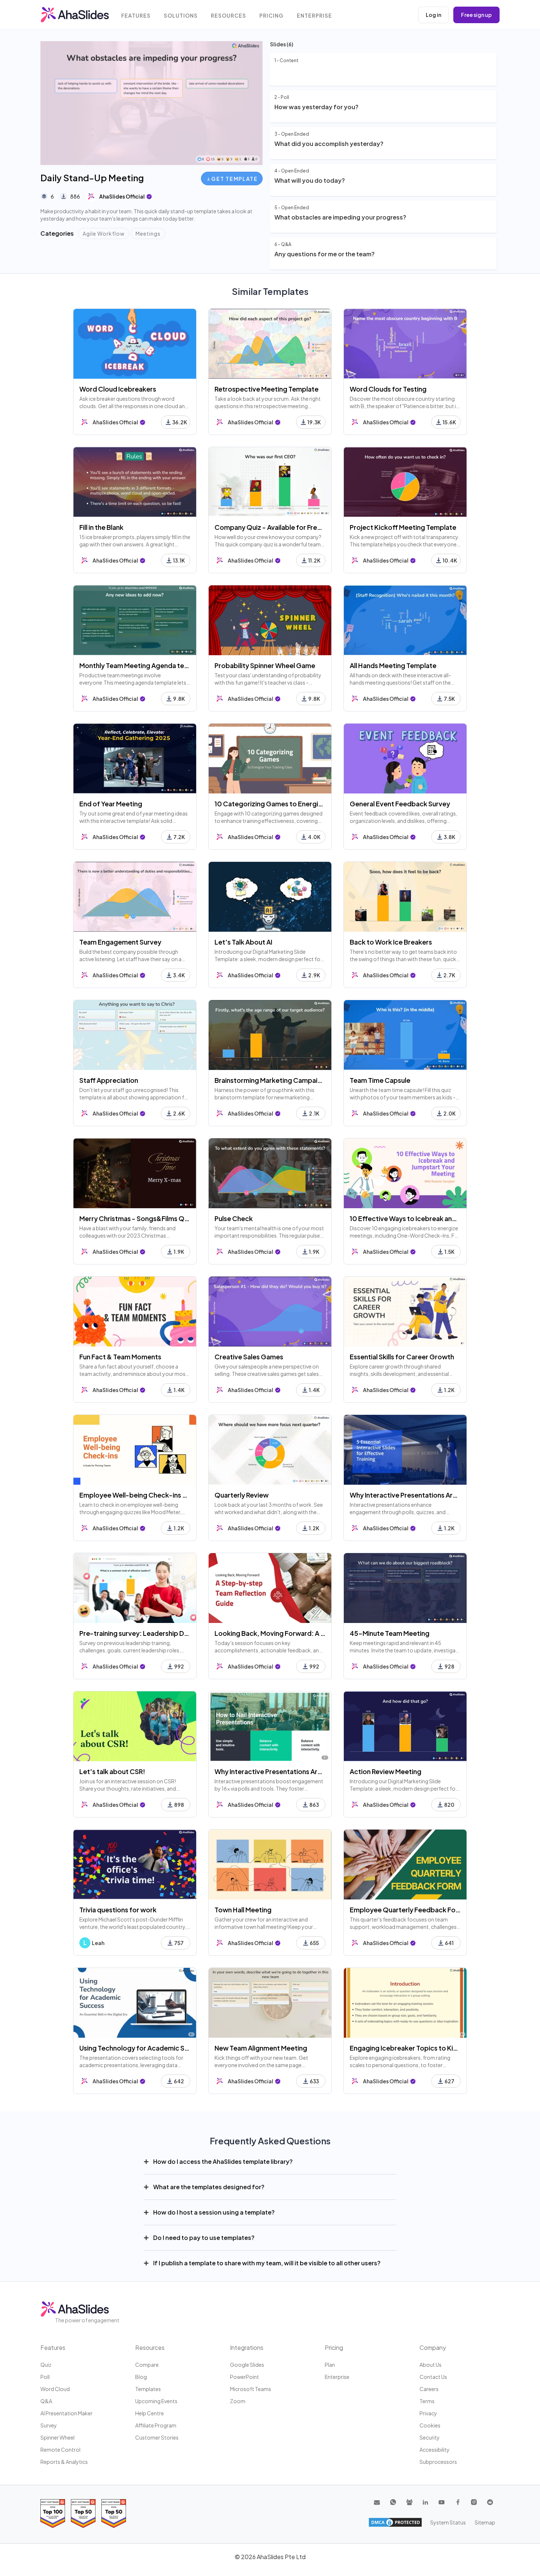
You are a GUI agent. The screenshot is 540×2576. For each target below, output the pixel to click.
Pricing (271, 16)
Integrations (247, 2347)
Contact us (433, 2377)
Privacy (428, 2413)
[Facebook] (458, 2502)
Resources (228, 16)
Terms (427, 2401)
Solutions (181, 16)
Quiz (46, 2365)
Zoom (238, 2401)
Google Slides (247, 2365)
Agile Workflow (104, 233)
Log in (433, 15)
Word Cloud (55, 2389)
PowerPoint (244, 2377)
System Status (448, 2522)
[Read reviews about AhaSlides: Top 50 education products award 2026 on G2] (83, 2513)
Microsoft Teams (251, 2389)
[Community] (409, 2502)
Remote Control (60, 2450)
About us (431, 2365)
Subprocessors (438, 2462)
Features (136, 16)
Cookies (430, 2425)
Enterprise (314, 16)
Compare (147, 2365)
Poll (45, 2377)
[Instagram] (474, 2502)
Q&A (46, 2401)
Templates (148, 2389)
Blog (141, 2377)
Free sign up (476, 15)
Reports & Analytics (64, 2462)
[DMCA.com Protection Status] (395, 2522)
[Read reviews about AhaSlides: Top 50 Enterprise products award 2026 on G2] (114, 2513)
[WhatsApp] (393, 2502)
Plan (330, 2365)
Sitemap (485, 2522)
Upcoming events (156, 2401)
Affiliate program (156, 2425)
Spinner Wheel (57, 2437)
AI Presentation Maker (66, 2413)
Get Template (234, 179)
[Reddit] (490, 2502)
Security (430, 2437)
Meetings (148, 233)
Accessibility (435, 2450)
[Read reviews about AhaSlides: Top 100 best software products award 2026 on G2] (53, 2513)
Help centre (150, 2413)
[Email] (377, 2502)
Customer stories (157, 2437)
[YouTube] (442, 2502)
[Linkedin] (425, 2502)
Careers (429, 2389)
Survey (49, 2425)
